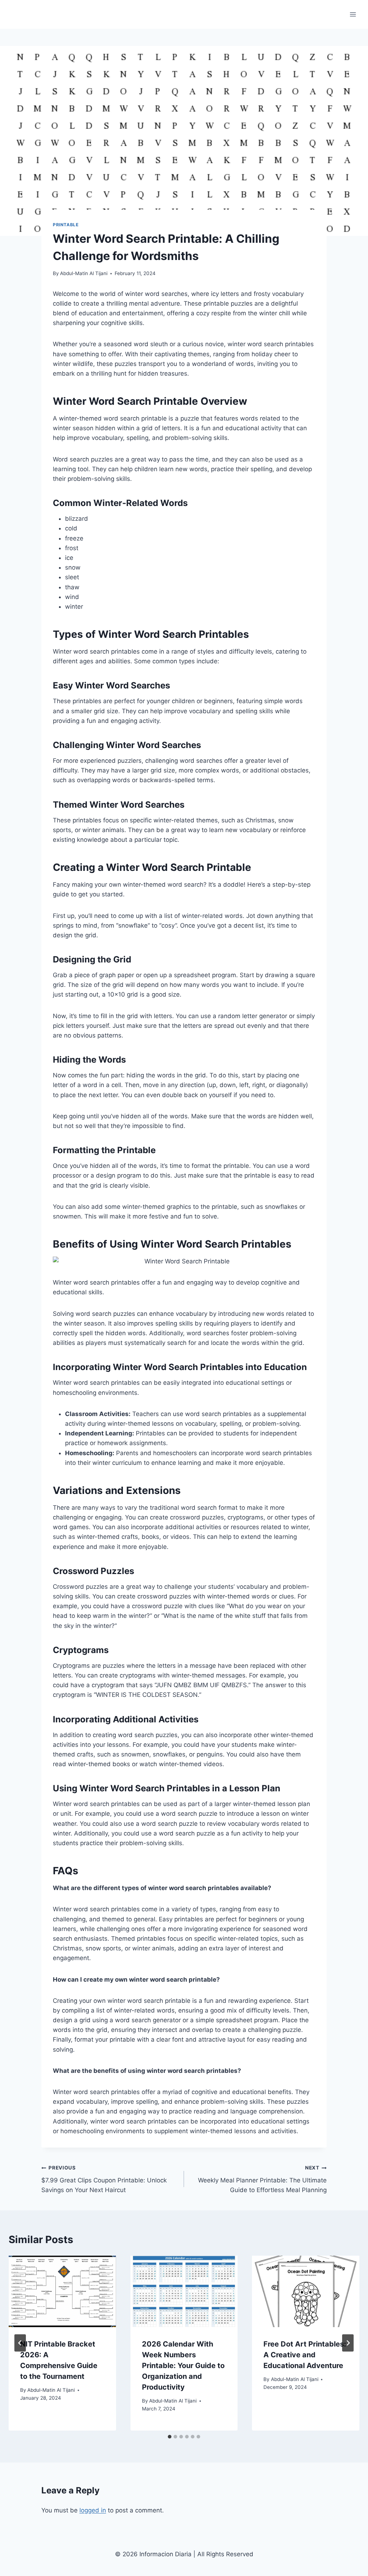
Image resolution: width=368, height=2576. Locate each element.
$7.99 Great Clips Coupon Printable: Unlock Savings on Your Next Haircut (104, 2179)
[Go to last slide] (20, 2343)
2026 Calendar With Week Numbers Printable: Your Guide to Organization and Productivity (183, 2366)
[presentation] (62, 2291)
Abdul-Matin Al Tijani (84, 273)
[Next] (348, 2343)
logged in (93, 2510)
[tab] (170, 2437)
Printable (66, 225)
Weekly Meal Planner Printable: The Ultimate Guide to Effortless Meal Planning (262, 2179)
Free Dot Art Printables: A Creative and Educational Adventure (305, 2355)
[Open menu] (353, 14)
